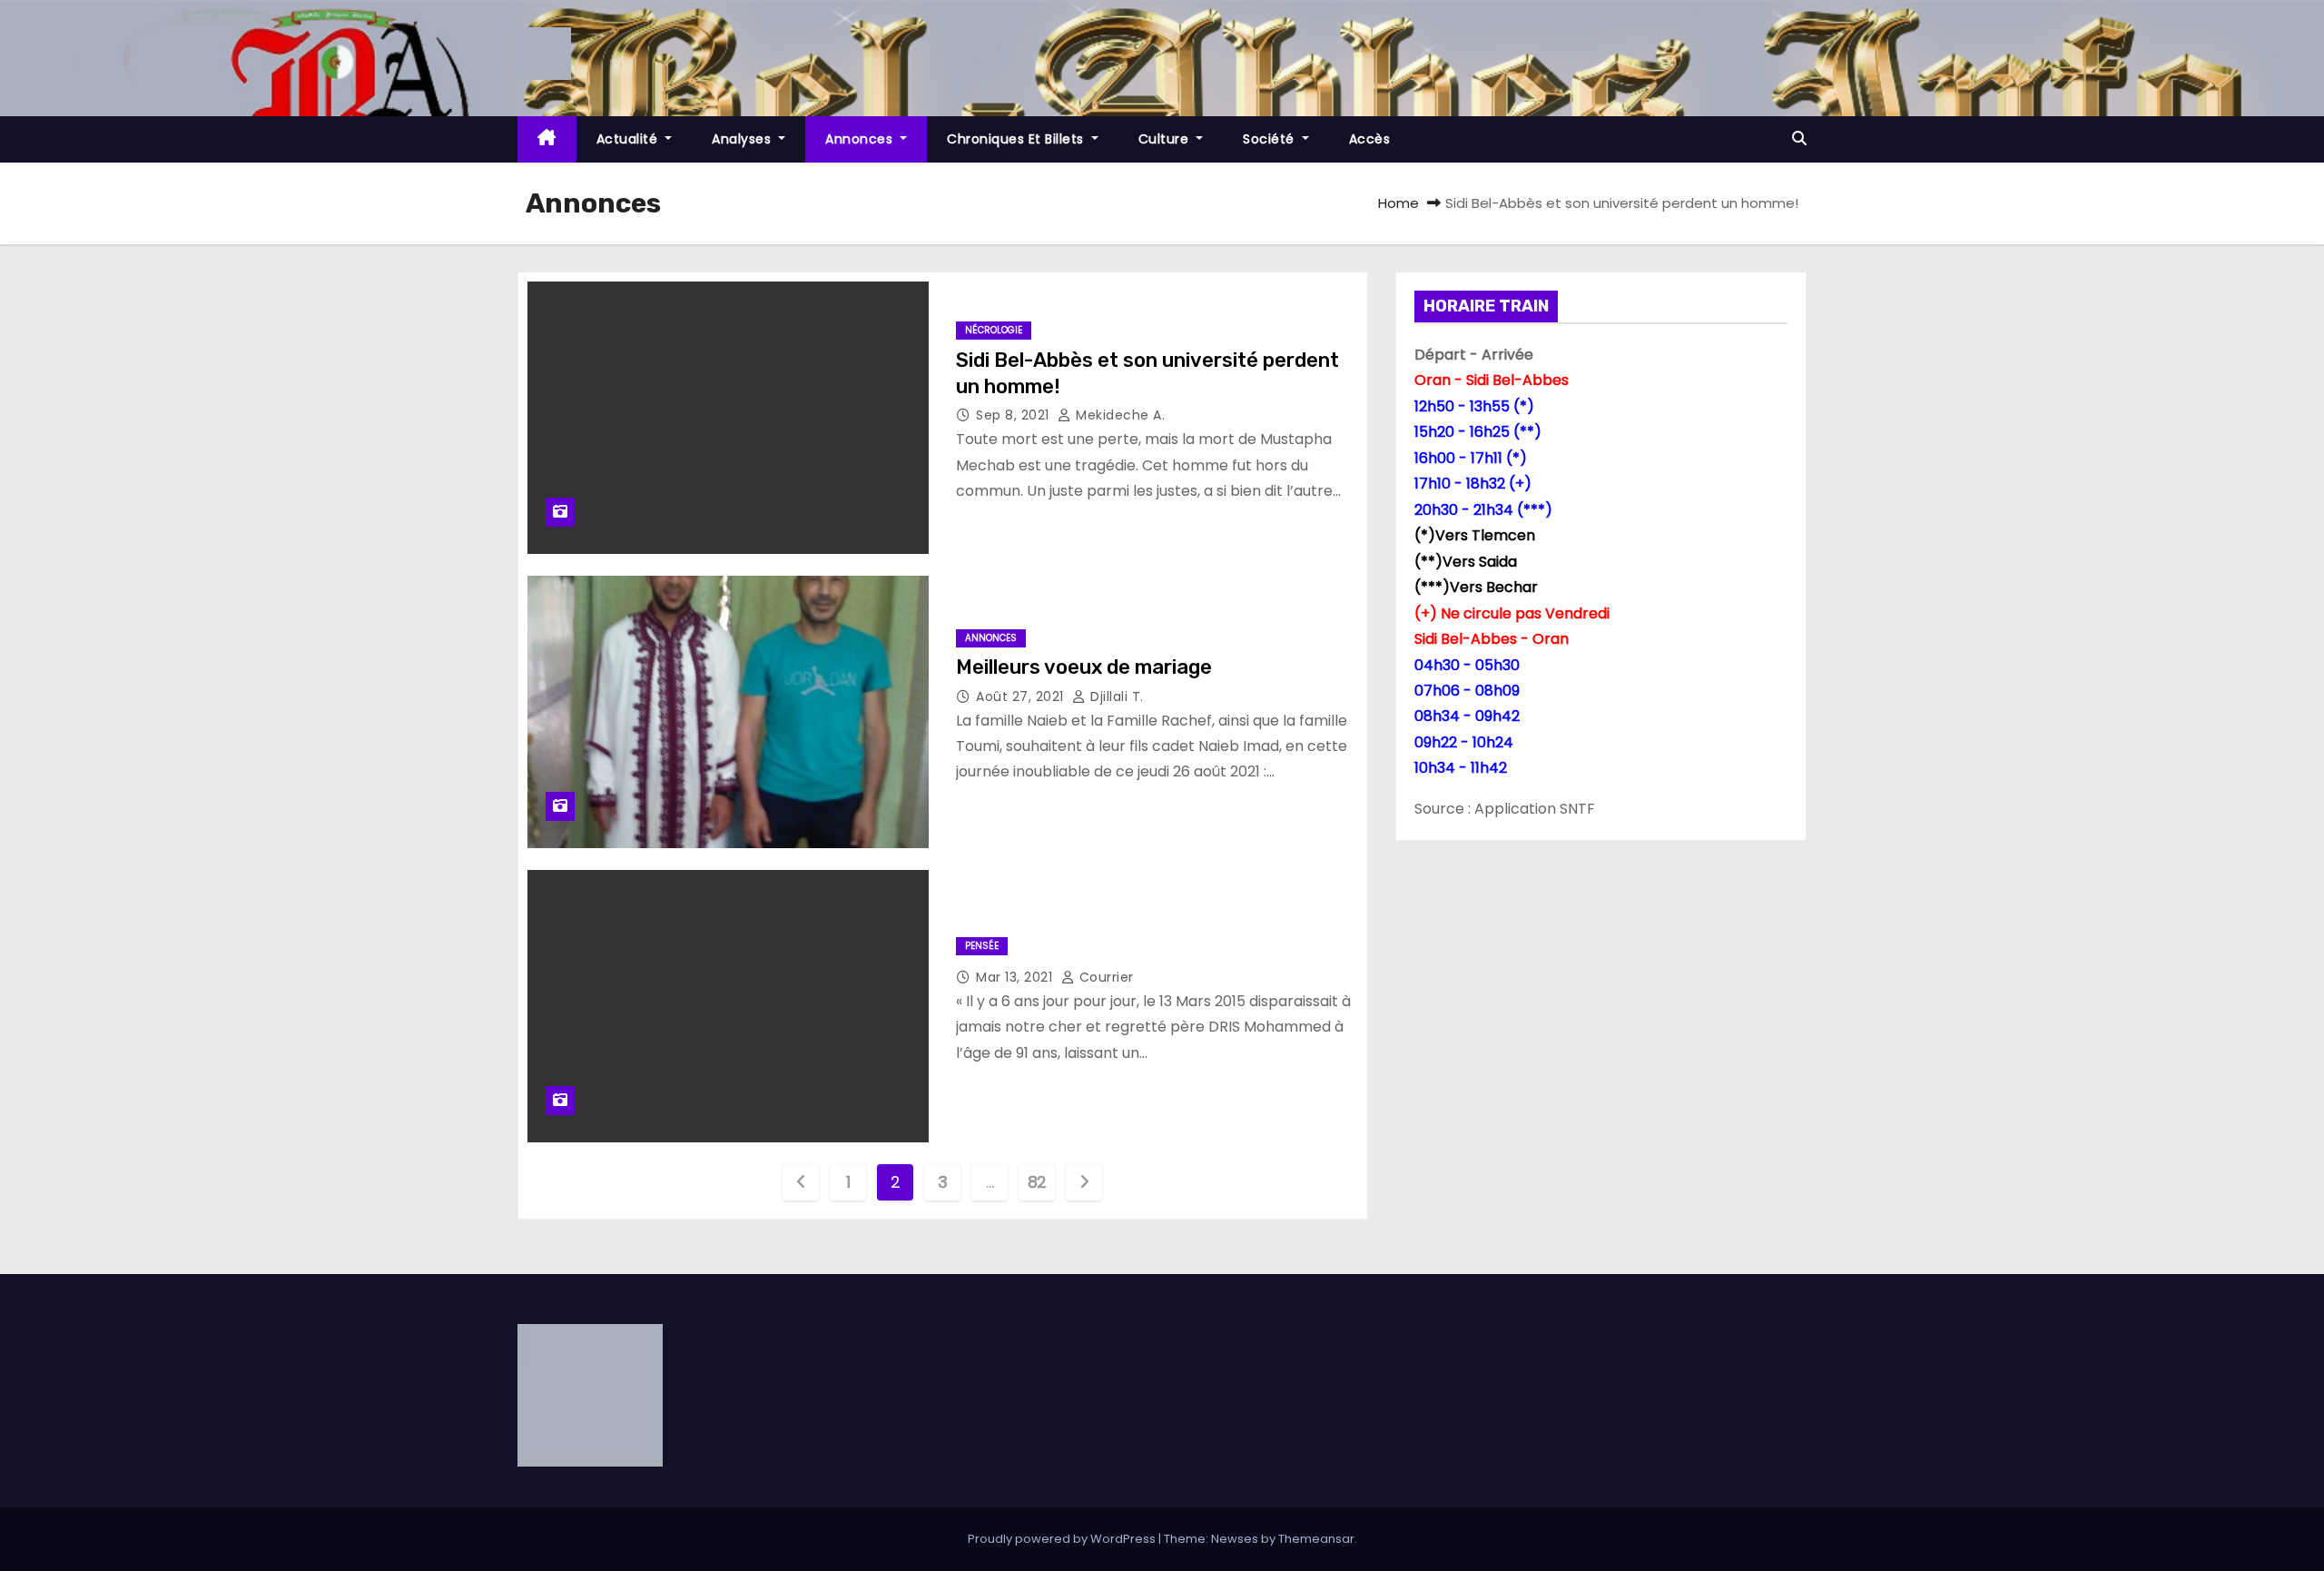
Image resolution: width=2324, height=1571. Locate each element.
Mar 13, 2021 (1016, 977)
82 (1037, 1182)
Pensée (982, 946)
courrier (1104, 977)
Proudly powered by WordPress (1063, 1539)
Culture (1166, 139)
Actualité (629, 139)
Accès (1370, 139)
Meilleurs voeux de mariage (1084, 667)
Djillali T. (1115, 697)
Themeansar (1316, 1539)
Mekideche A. (1118, 415)
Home (1398, 203)
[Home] (547, 139)
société (1270, 139)
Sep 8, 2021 (1014, 415)
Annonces (861, 139)
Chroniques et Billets (1017, 139)
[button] (1799, 138)
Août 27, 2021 (1022, 697)
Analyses (743, 139)
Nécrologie (994, 330)
